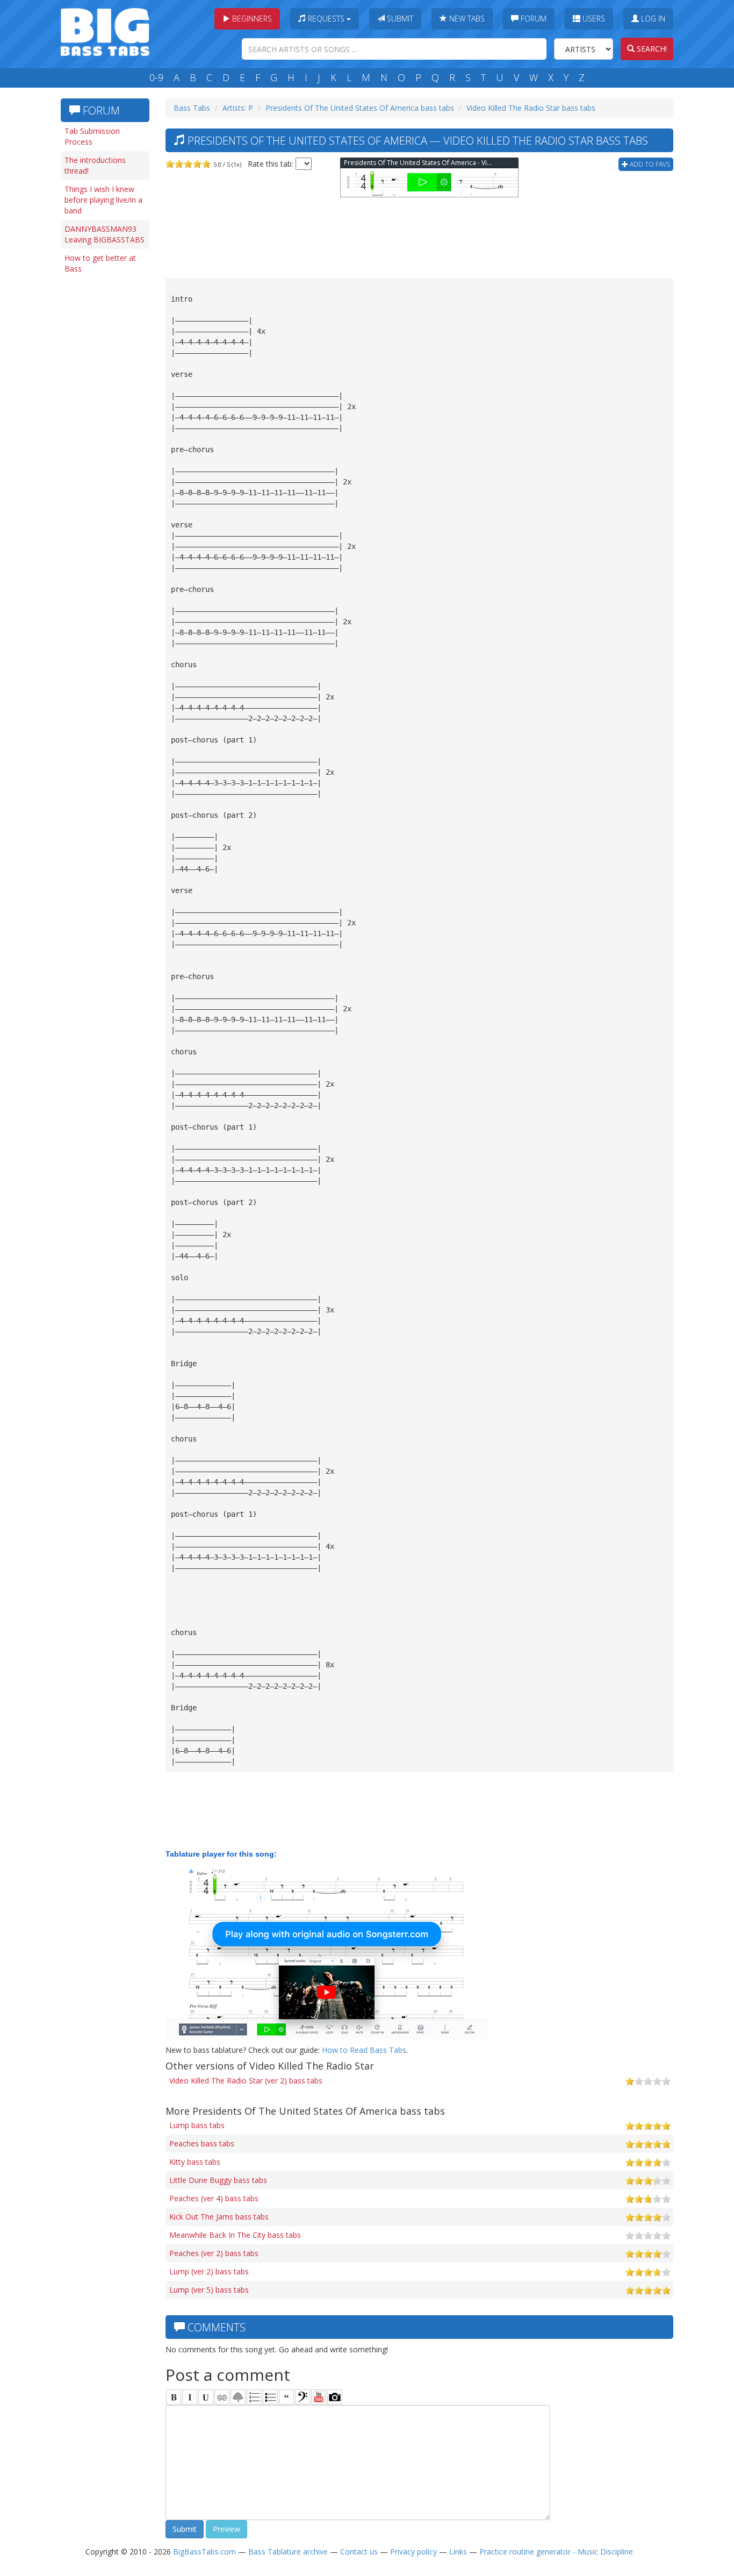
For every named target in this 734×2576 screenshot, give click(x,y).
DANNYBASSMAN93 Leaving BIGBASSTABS (105, 234)
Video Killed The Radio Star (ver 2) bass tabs (246, 2081)
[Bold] (174, 2397)
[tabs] (303, 2397)
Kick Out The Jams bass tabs (219, 2217)
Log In (652, 19)
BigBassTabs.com (204, 2552)
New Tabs (466, 19)
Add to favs (649, 164)
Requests (326, 19)
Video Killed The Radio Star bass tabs (531, 108)
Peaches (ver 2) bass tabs (214, 2253)
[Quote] (286, 2397)
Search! (651, 49)
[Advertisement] (104, 445)
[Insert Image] (238, 2397)
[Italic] (190, 2397)
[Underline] (206, 2397)
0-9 (156, 77)
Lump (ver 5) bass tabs (209, 2290)
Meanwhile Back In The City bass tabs (235, 2235)
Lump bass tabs (197, 2125)
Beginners (251, 19)
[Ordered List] (254, 2397)
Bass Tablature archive (288, 2552)
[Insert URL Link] (222, 2397)
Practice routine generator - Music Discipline (556, 2552)
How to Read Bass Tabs (364, 2050)
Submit (399, 19)
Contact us (359, 2552)
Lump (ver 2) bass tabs (209, 2271)
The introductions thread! (95, 165)
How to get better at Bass (100, 263)
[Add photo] (335, 2397)
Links (458, 2552)
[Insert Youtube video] (319, 2397)
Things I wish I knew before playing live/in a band (103, 200)
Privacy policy (413, 2552)
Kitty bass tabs (195, 2162)
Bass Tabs (192, 108)
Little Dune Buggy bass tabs (218, 2180)
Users (593, 19)
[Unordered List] (270, 2397)
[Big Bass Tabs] (105, 31)
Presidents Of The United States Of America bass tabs (360, 108)
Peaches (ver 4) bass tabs (214, 2198)
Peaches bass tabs (202, 2143)
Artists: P (238, 108)
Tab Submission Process (92, 136)
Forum (532, 19)
